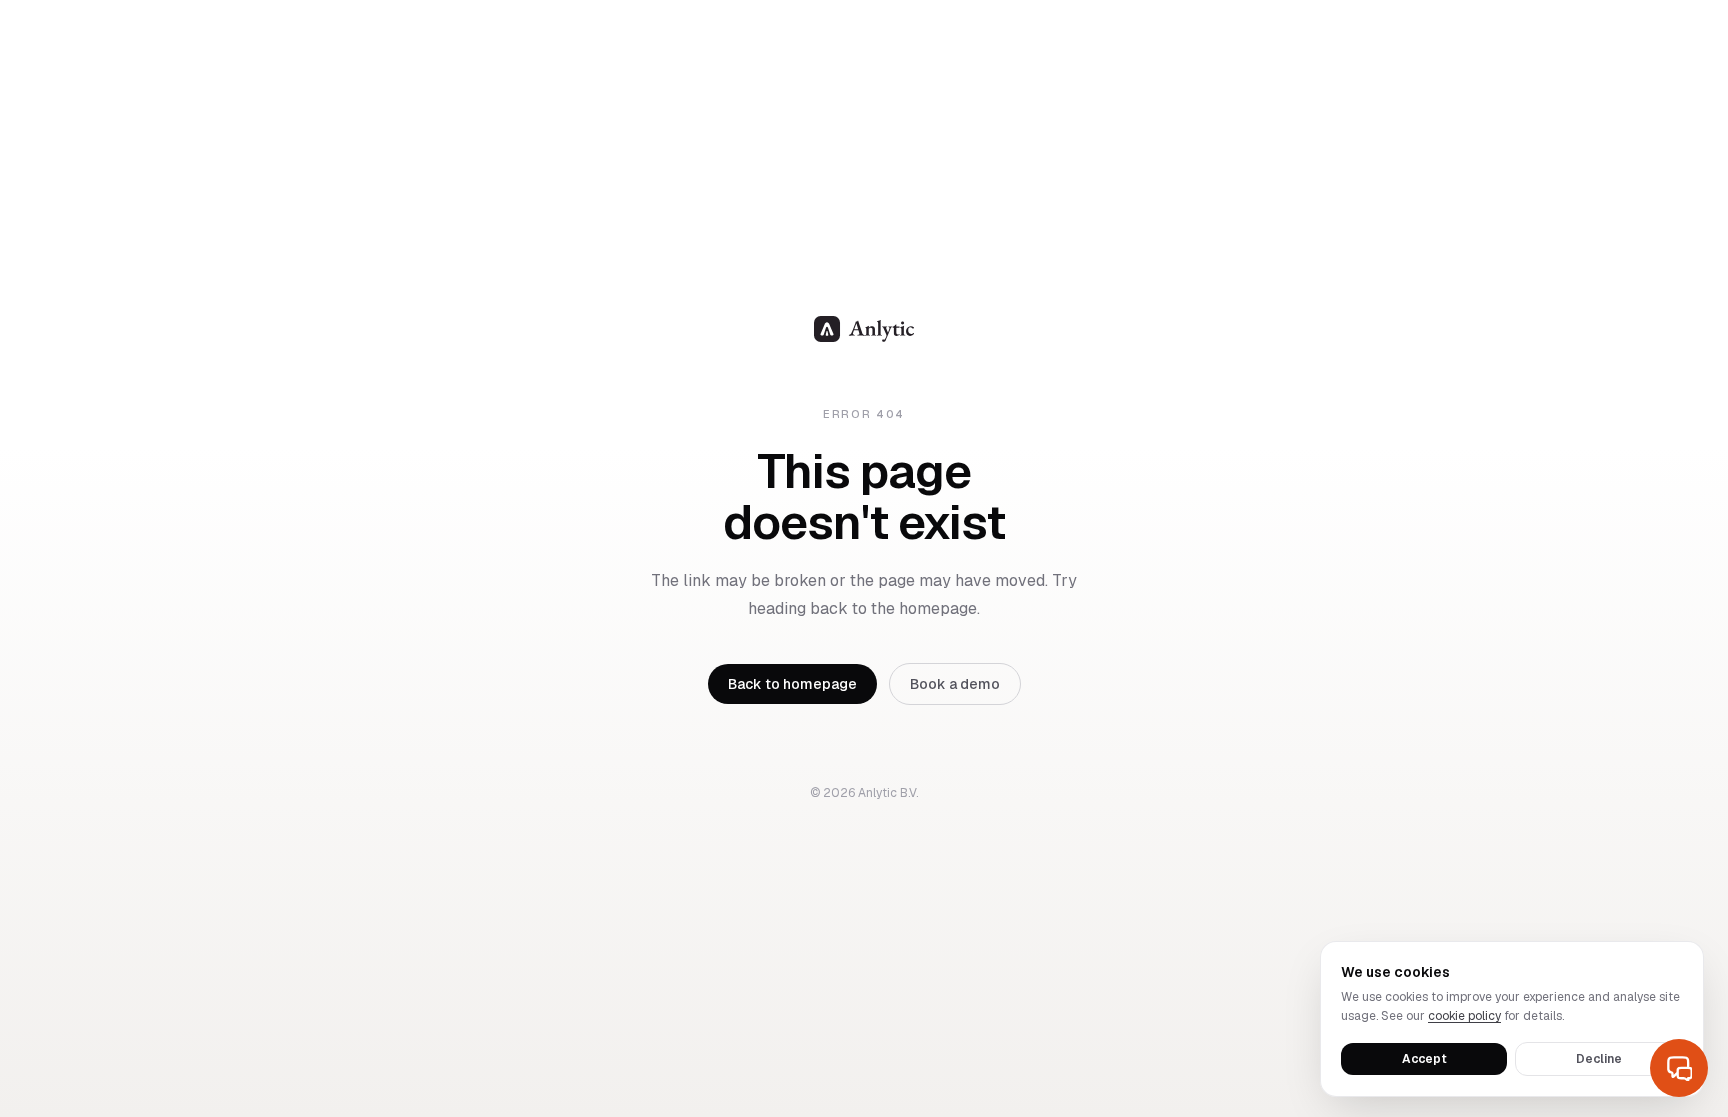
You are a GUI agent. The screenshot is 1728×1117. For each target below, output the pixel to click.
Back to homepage (792, 684)
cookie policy (1464, 1016)
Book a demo (955, 684)
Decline (1599, 1059)
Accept (1424, 1059)
